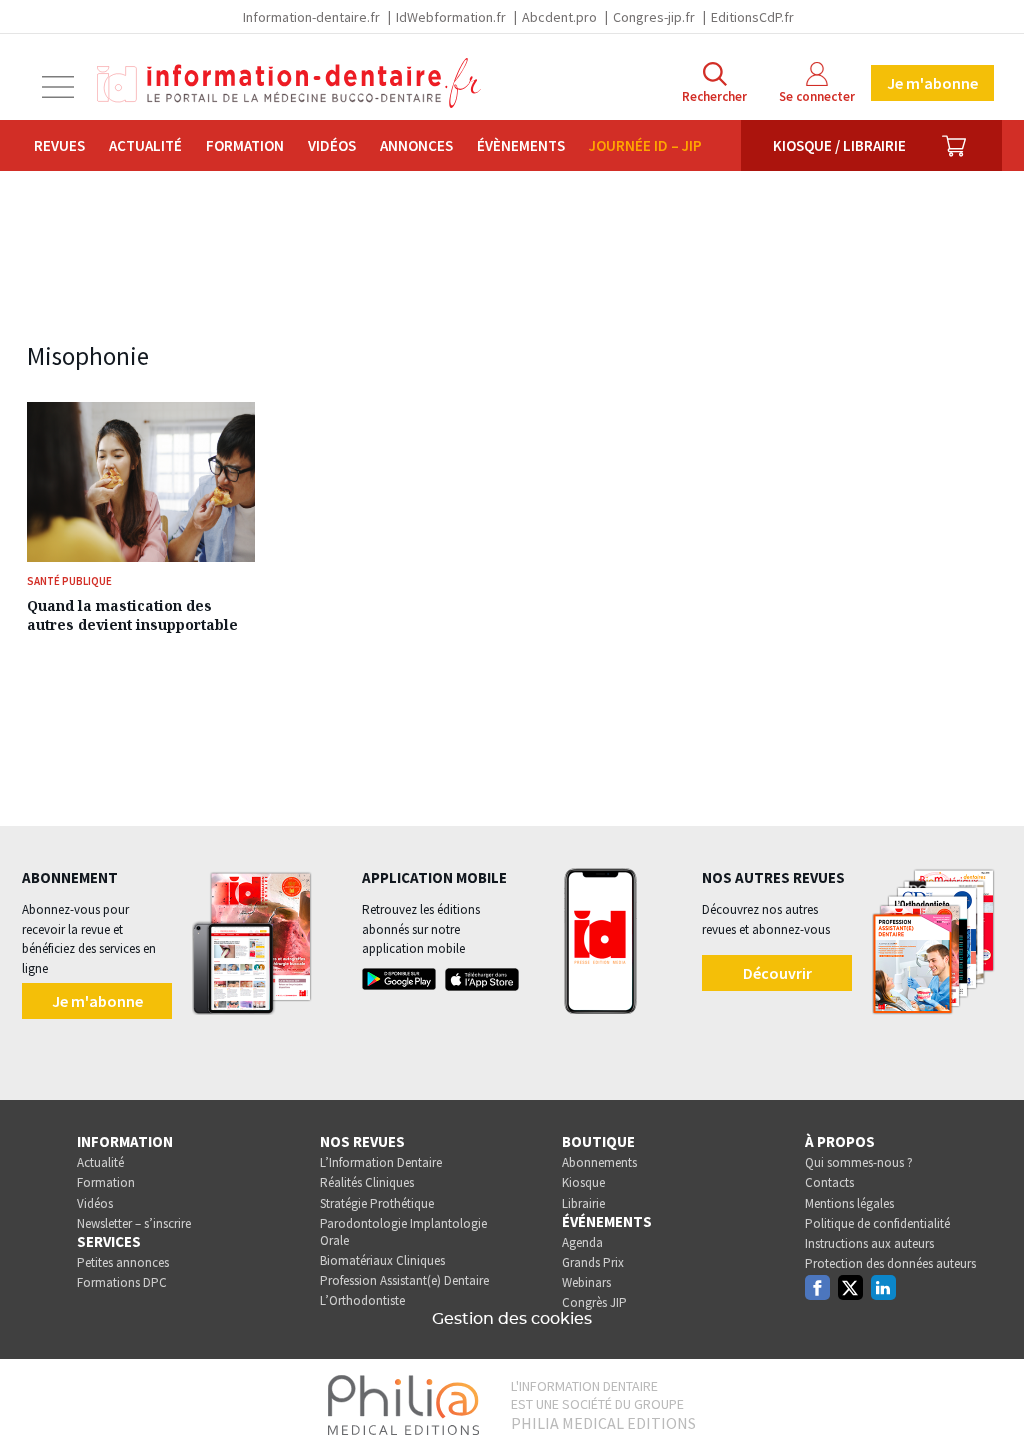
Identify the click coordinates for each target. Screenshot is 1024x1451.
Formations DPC (122, 1282)
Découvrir (777, 973)
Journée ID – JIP (645, 145)
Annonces (416, 145)
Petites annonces (123, 1262)
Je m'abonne (932, 83)
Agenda (582, 1242)
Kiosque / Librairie (839, 145)
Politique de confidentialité (877, 1223)
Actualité (145, 145)
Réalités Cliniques (367, 1182)
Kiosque (583, 1182)
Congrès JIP (594, 1302)
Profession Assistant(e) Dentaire (404, 1280)
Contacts (829, 1182)
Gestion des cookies (512, 1319)
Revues (59, 145)
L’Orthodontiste (362, 1300)
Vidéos (332, 145)
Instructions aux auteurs (869, 1243)
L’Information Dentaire (381, 1162)
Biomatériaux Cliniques (382, 1260)
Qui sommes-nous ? (859, 1162)
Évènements (521, 145)
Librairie (583, 1203)
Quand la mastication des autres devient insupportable (132, 615)
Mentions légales (849, 1203)
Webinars (586, 1282)
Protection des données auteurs (890, 1263)
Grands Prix (593, 1262)
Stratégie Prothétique (377, 1203)
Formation (245, 145)
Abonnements (599, 1162)
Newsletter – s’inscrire (134, 1223)
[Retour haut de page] (988, 1399)
